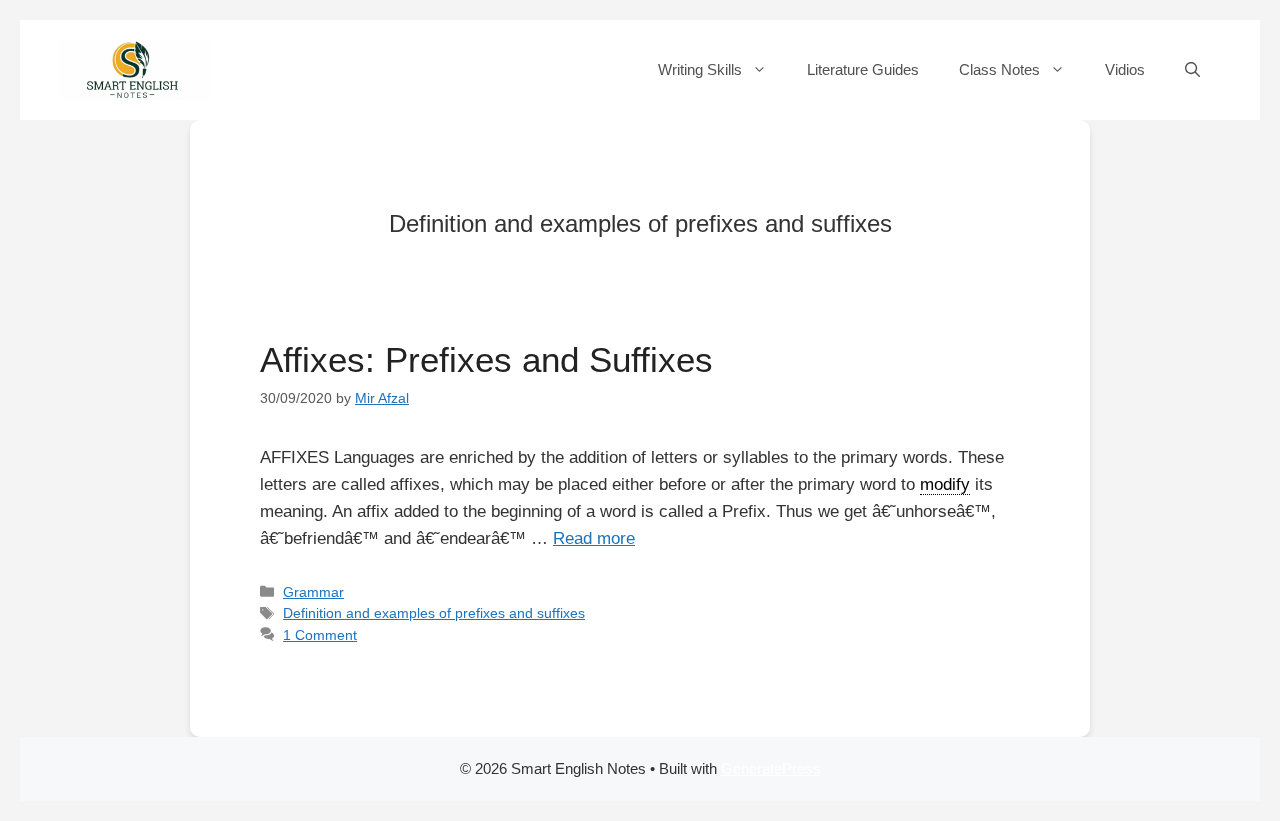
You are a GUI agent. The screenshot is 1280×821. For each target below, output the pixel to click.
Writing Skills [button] (700, 69)
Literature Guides (863, 69)
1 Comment (320, 635)
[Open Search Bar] (1192, 70)
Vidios (1125, 69)
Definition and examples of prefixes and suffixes (434, 613)
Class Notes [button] (999, 69)
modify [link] (945, 484)
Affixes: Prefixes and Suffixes (486, 359)
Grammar (313, 592)
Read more (594, 538)
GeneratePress (771, 768)
